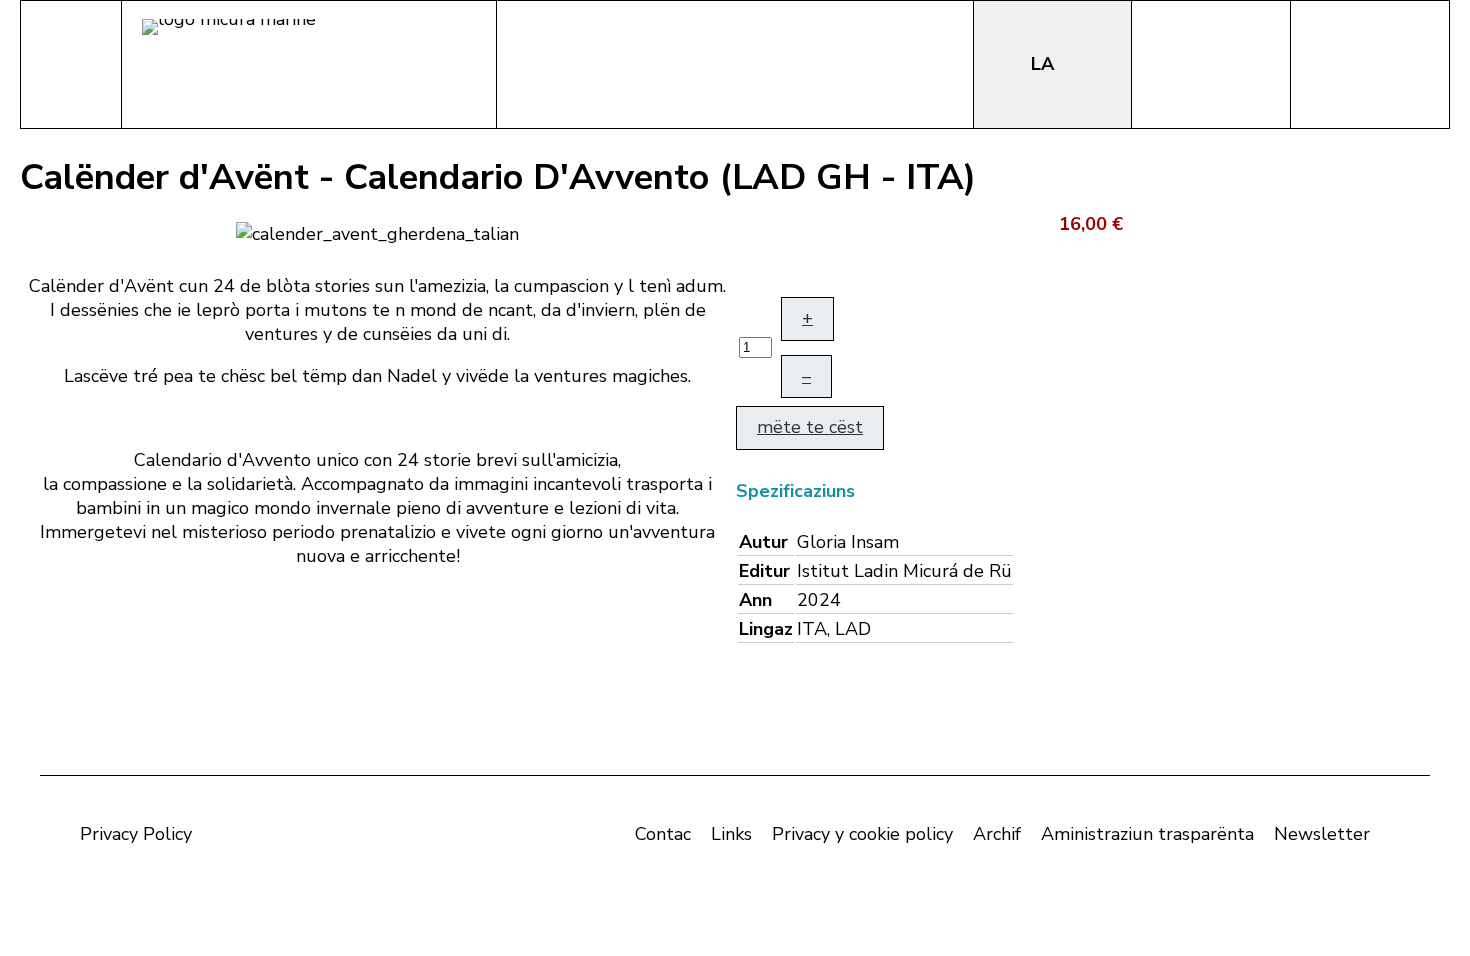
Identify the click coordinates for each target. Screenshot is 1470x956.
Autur (763, 542)
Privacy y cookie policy (862, 834)
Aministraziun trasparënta (1147, 834)
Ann (755, 600)
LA (1045, 64)
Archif (997, 834)
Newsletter (1322, 834)
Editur (764, 571)
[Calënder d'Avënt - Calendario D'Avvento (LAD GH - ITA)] (377, 232)
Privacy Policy (136, 834)
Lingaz (766, 629)
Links (731, 834)
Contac (663, 834)
